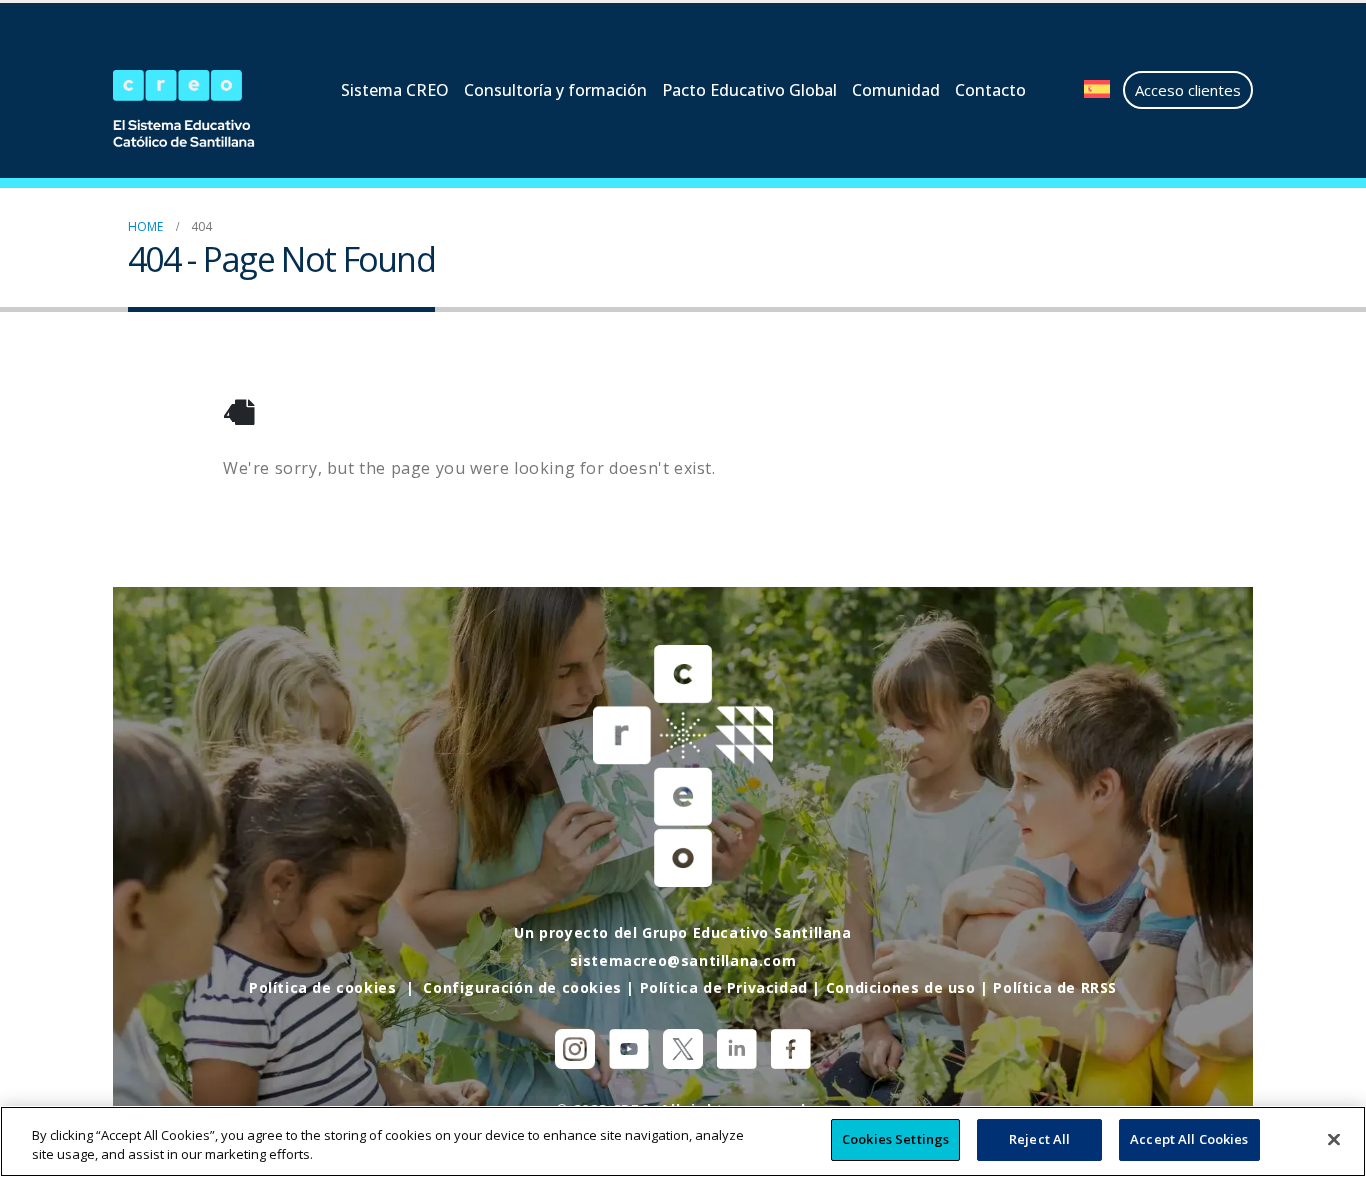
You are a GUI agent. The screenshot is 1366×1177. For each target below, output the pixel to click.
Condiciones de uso (901, 987)
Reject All (1039, 1139)
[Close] (1334, 1139)
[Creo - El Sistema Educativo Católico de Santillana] (193, 110)
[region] (683, 1141)
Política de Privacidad (724, 987)
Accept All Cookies (1189, 1139)
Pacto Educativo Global (749, 90)
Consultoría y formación (555, 90)
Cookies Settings (895, 1139)
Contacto (990, 90)
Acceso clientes (1188, 90)
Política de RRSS (1055, 987)
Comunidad (896, 90)
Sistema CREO (395, 90)
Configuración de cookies (522, 987)
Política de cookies (322, 987)
